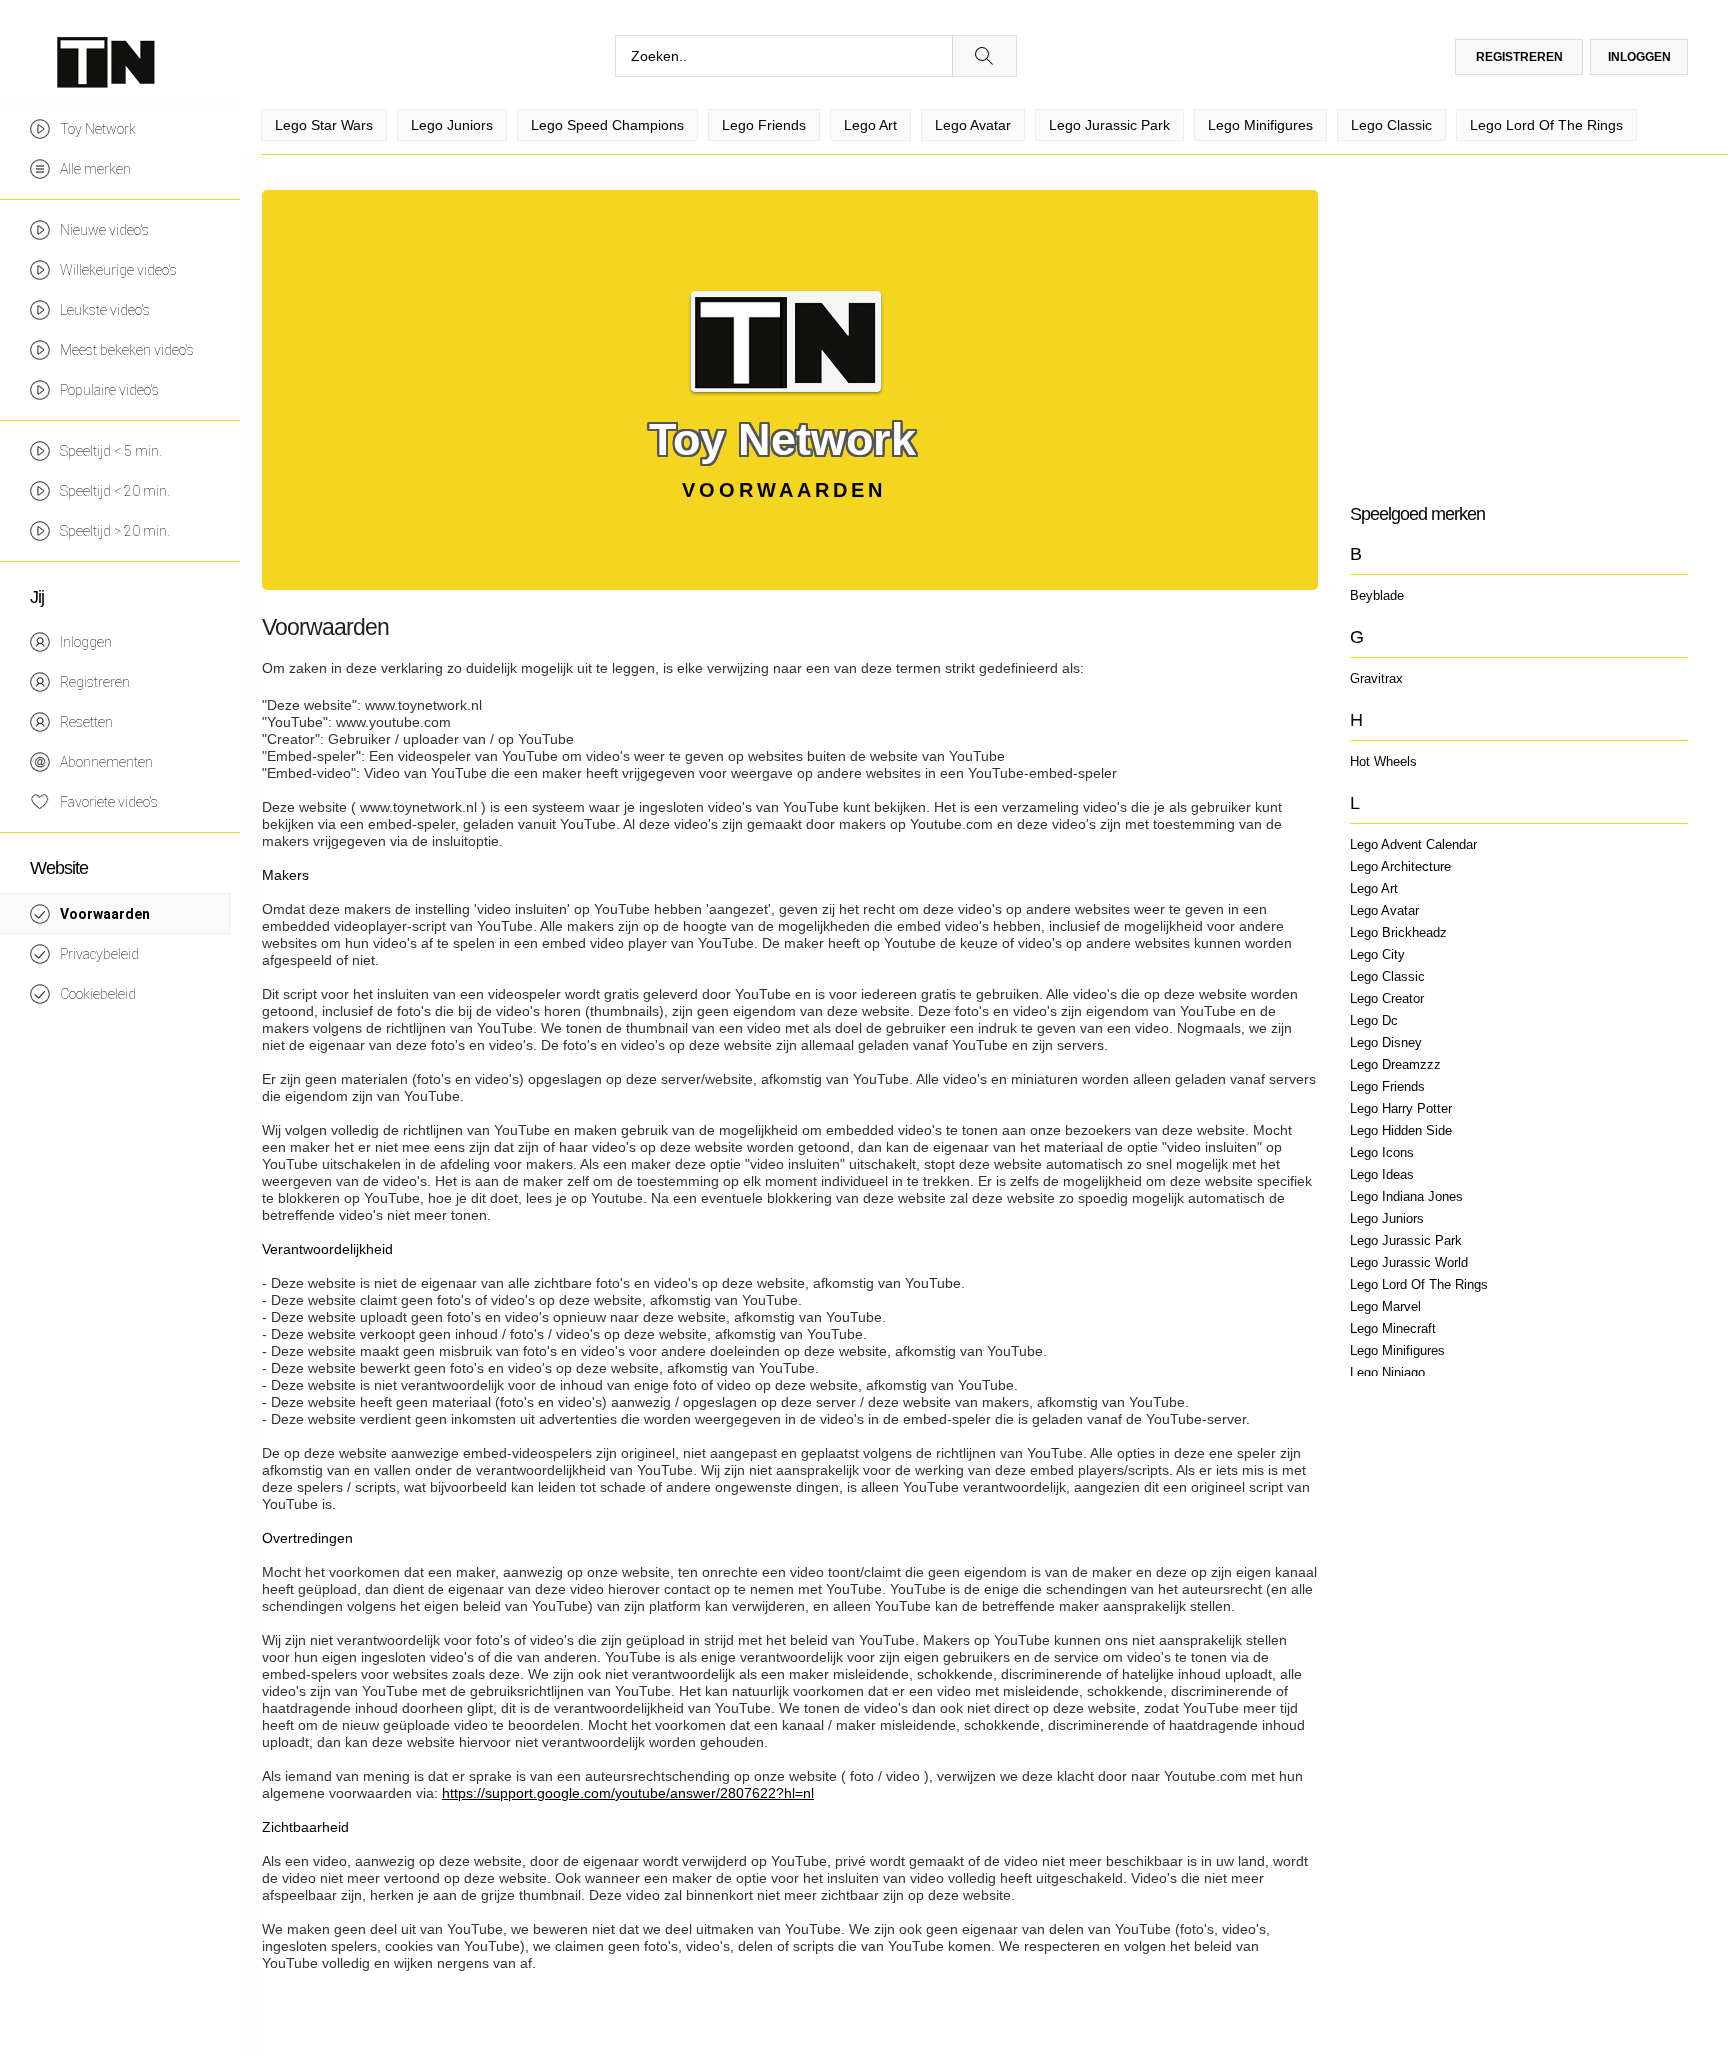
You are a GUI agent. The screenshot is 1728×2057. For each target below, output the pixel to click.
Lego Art (1374, 888)
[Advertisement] (1518, 330)
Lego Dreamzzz (1395, 1064)
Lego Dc (1374, 1020)
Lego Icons (1382, 1152)
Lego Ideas (1382, 1174)
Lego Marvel (1385, 1306)
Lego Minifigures (1397, 1350)
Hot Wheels (1383, 761)
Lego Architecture (1400, 866)
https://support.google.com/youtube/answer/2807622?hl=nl (628, 1793)
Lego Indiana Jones (1406, 1196)
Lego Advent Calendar (1413, 844)
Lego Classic (1387, 976)
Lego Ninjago (1387, 1372)
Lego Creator (1387, 998)
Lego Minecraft (1393, 1328)
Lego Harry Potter (1401, 1108)
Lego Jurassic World (1409, 1262)
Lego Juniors (1387, 1218)
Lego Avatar (1384, 910)
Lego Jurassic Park (1406, 1240)
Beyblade (1377, 595)
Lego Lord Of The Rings (1419, 1284)
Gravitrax (1376, 678)
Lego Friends (1387, 1086)
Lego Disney (1386, 1042)
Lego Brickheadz (1398, 932)
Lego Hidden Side (1401, 1130)
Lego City (1377, 954)
